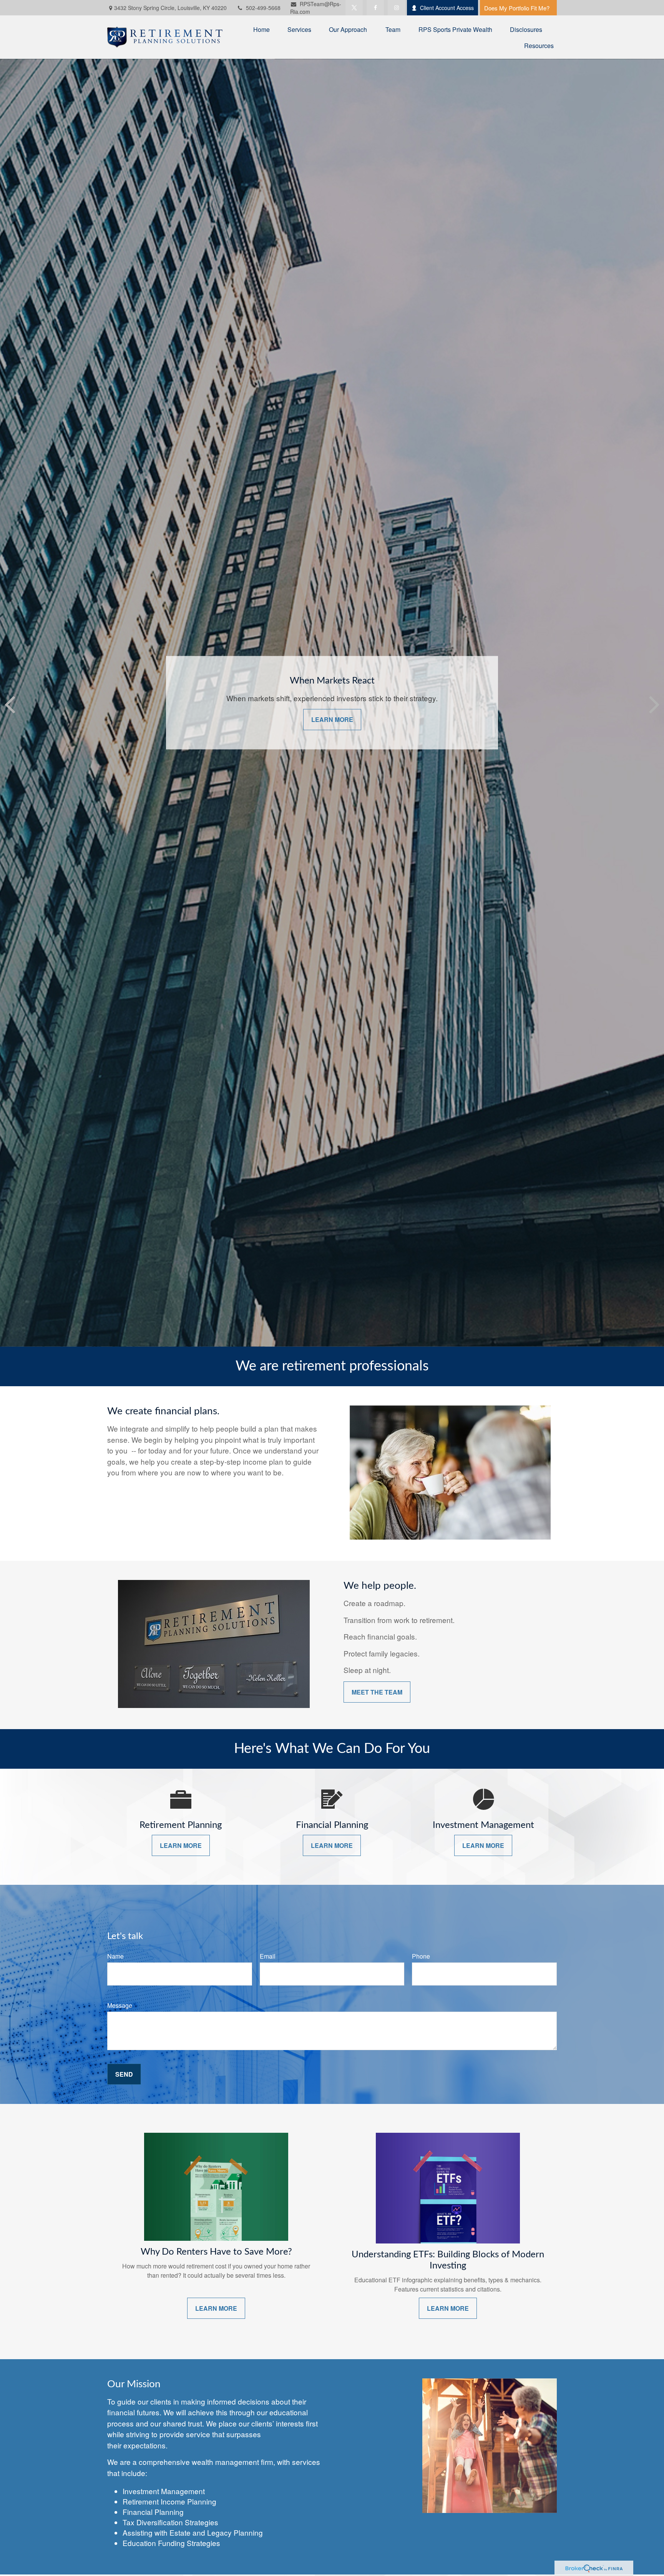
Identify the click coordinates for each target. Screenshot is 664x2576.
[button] (261, 29)
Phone (421, 1956)
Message (120, 2005)
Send (124, 2074)
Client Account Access (447, 8)
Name (115, 1956)
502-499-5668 (263, 8)
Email (268, 1956)
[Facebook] (375, 8)
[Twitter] (354, 8)
